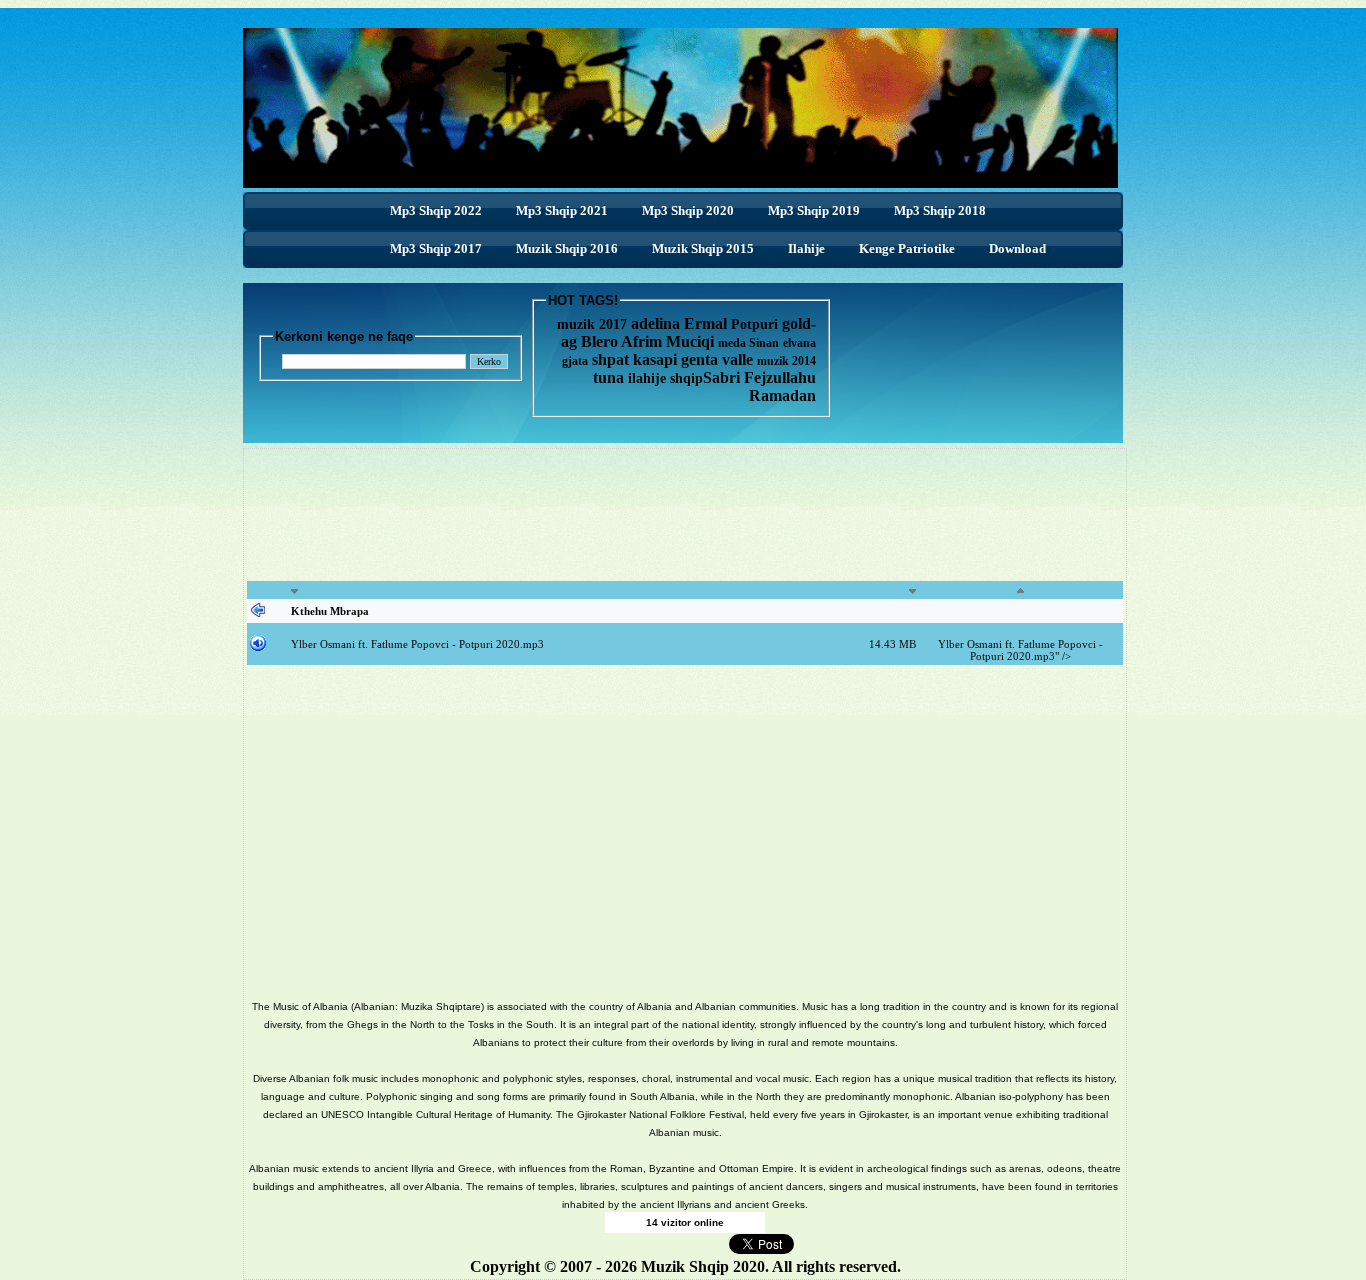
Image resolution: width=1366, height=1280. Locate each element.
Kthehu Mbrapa (330, 611)
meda (732, 343)
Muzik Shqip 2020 (703, 1266)
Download (1017, 248)
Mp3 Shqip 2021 (562, 210)
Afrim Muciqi (667, 341)
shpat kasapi (634, 359)
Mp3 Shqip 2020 (688, 210)
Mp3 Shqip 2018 (940, 210)
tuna (608, 377)
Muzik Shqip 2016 (567, 248)
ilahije (647, 378)
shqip (686, 378)
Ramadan (782, 395)
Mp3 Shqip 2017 (436, 248)
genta (699, 359)
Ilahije (806, 248)
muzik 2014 (786, 361)
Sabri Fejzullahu (759, 377)
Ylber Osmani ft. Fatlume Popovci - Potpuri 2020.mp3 (417, 644)
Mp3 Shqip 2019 (814, 210)
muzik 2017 (592, 324)
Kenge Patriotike (907, 248)
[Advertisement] (685, 526)
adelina (655, 323)
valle (739, 359)
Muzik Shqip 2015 (703, 248)
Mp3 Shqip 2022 (436, 210)
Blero (599, 341)
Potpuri (754, 324)
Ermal (707, 323)
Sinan (764, 343)
